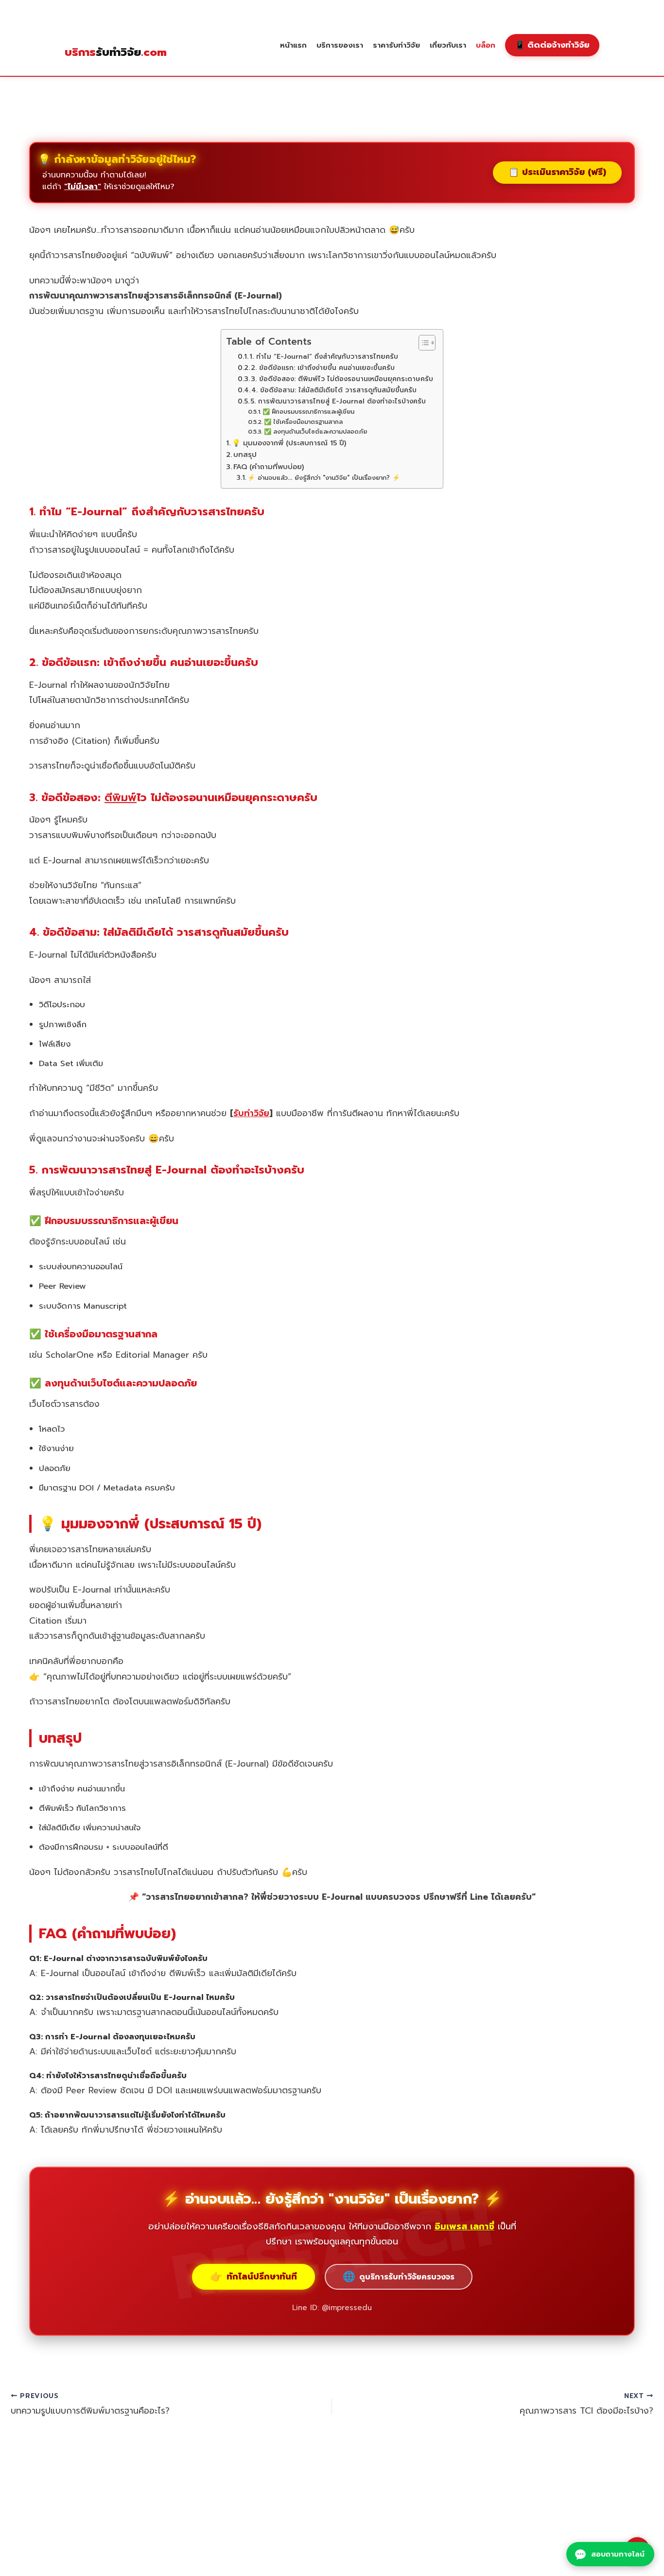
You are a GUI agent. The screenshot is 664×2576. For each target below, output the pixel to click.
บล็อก (486, 45)
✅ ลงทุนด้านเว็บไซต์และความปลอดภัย (315, 432)
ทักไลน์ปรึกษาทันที (253, 2277)
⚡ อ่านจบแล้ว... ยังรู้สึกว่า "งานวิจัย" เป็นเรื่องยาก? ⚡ (324, 478)
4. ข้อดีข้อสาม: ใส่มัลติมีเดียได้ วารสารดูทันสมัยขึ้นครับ (334, 390)
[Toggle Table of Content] (422, 343)
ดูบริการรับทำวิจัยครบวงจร (399, 2277)
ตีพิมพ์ (121, 797)
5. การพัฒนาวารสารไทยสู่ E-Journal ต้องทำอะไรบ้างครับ (338, 401)
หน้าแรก (293, 45)
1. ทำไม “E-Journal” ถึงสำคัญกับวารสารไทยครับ (324, 357)
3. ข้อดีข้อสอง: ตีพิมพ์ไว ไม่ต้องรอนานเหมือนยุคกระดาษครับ (342, 379)
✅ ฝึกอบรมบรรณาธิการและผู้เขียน (308, 412)
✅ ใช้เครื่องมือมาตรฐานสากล (303, 422)
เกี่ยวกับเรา (448, 45)
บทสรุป (245, 455)
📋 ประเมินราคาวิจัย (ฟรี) (557, 172)
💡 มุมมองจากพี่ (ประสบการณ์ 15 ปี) (289, 443)
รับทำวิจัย (116, 53)
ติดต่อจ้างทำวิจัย (552, 45)
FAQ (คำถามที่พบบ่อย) (269, 467)
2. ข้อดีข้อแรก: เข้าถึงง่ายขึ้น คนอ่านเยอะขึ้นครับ (323, 368)
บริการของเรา (340, 45)
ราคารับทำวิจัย (396, 45)
